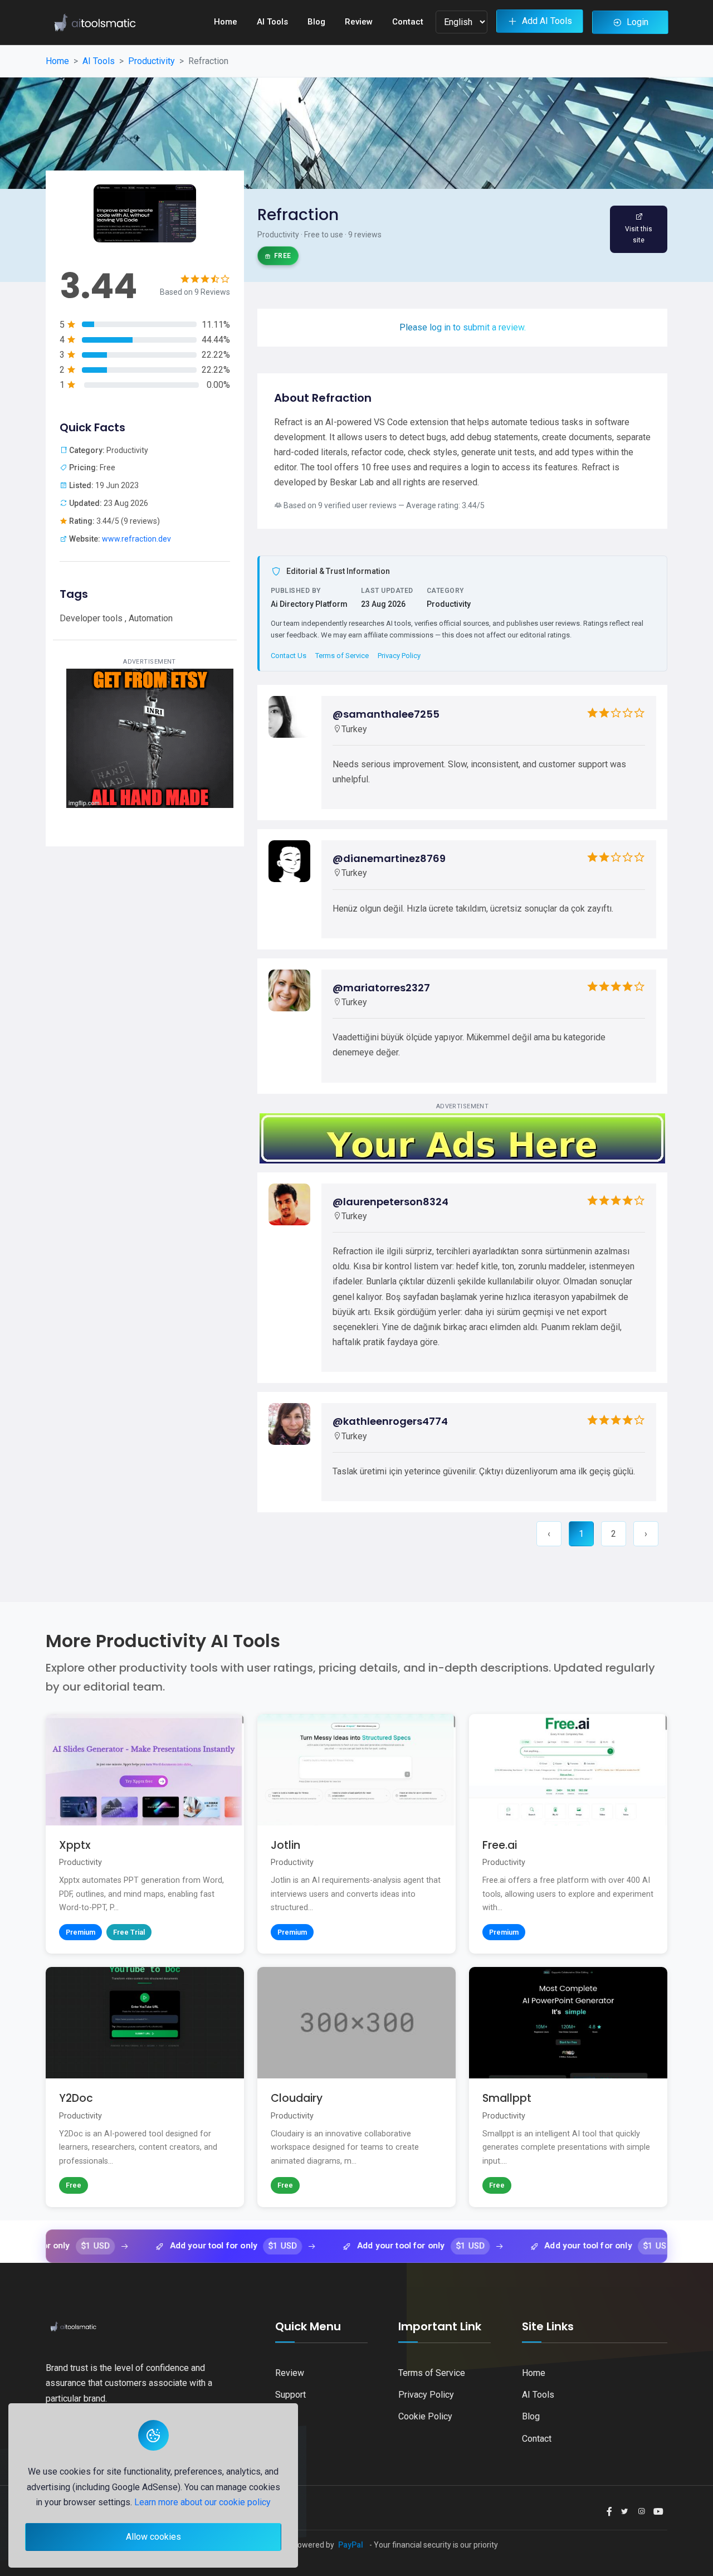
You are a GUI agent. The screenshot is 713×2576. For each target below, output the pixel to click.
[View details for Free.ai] (568, 1834)
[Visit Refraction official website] (639, 229)
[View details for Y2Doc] (145, 2087)
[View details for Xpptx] (145, 1834)
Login (638, 22)
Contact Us (289, 656)
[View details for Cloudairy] (356, 2087)
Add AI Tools (547, 21)
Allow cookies (153, 2537)
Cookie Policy (425, 2416)
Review (359, 22)
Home (226, 22)
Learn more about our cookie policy (202, 2502)
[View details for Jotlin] (356, 1834)
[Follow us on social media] (609, 2512)
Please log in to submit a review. (463, 327)
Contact (408, 22)
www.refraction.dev (136, 539)
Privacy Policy (399, 656)
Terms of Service (342, 656)
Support (290, 2395)
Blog (316, 22)
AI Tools (272, 22)
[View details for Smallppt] (568, 2087)
